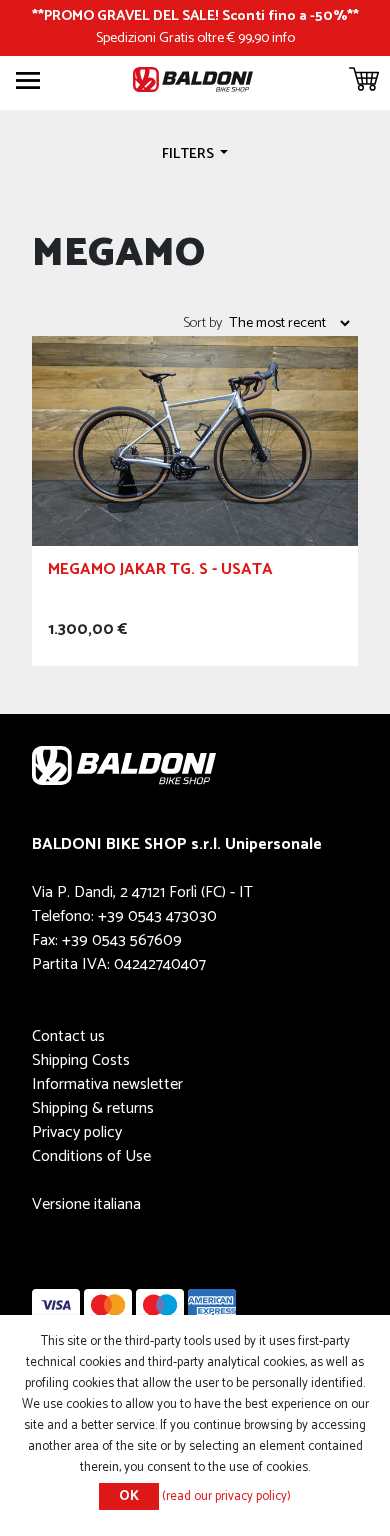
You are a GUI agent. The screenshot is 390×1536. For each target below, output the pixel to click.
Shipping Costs (81, 1060)
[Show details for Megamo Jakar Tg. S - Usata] (195, 440)
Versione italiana (86, 1204)
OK (129, 1496)
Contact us (68, 1036)
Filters (189, 154)
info (283, 38)
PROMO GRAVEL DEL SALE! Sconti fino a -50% (195, 16)
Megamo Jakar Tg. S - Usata (160, 572)
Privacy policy (77, 1132)
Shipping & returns (93, 1108)
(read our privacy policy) (226, 1496)
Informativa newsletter (107, 1084)
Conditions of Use (91, 1156)
